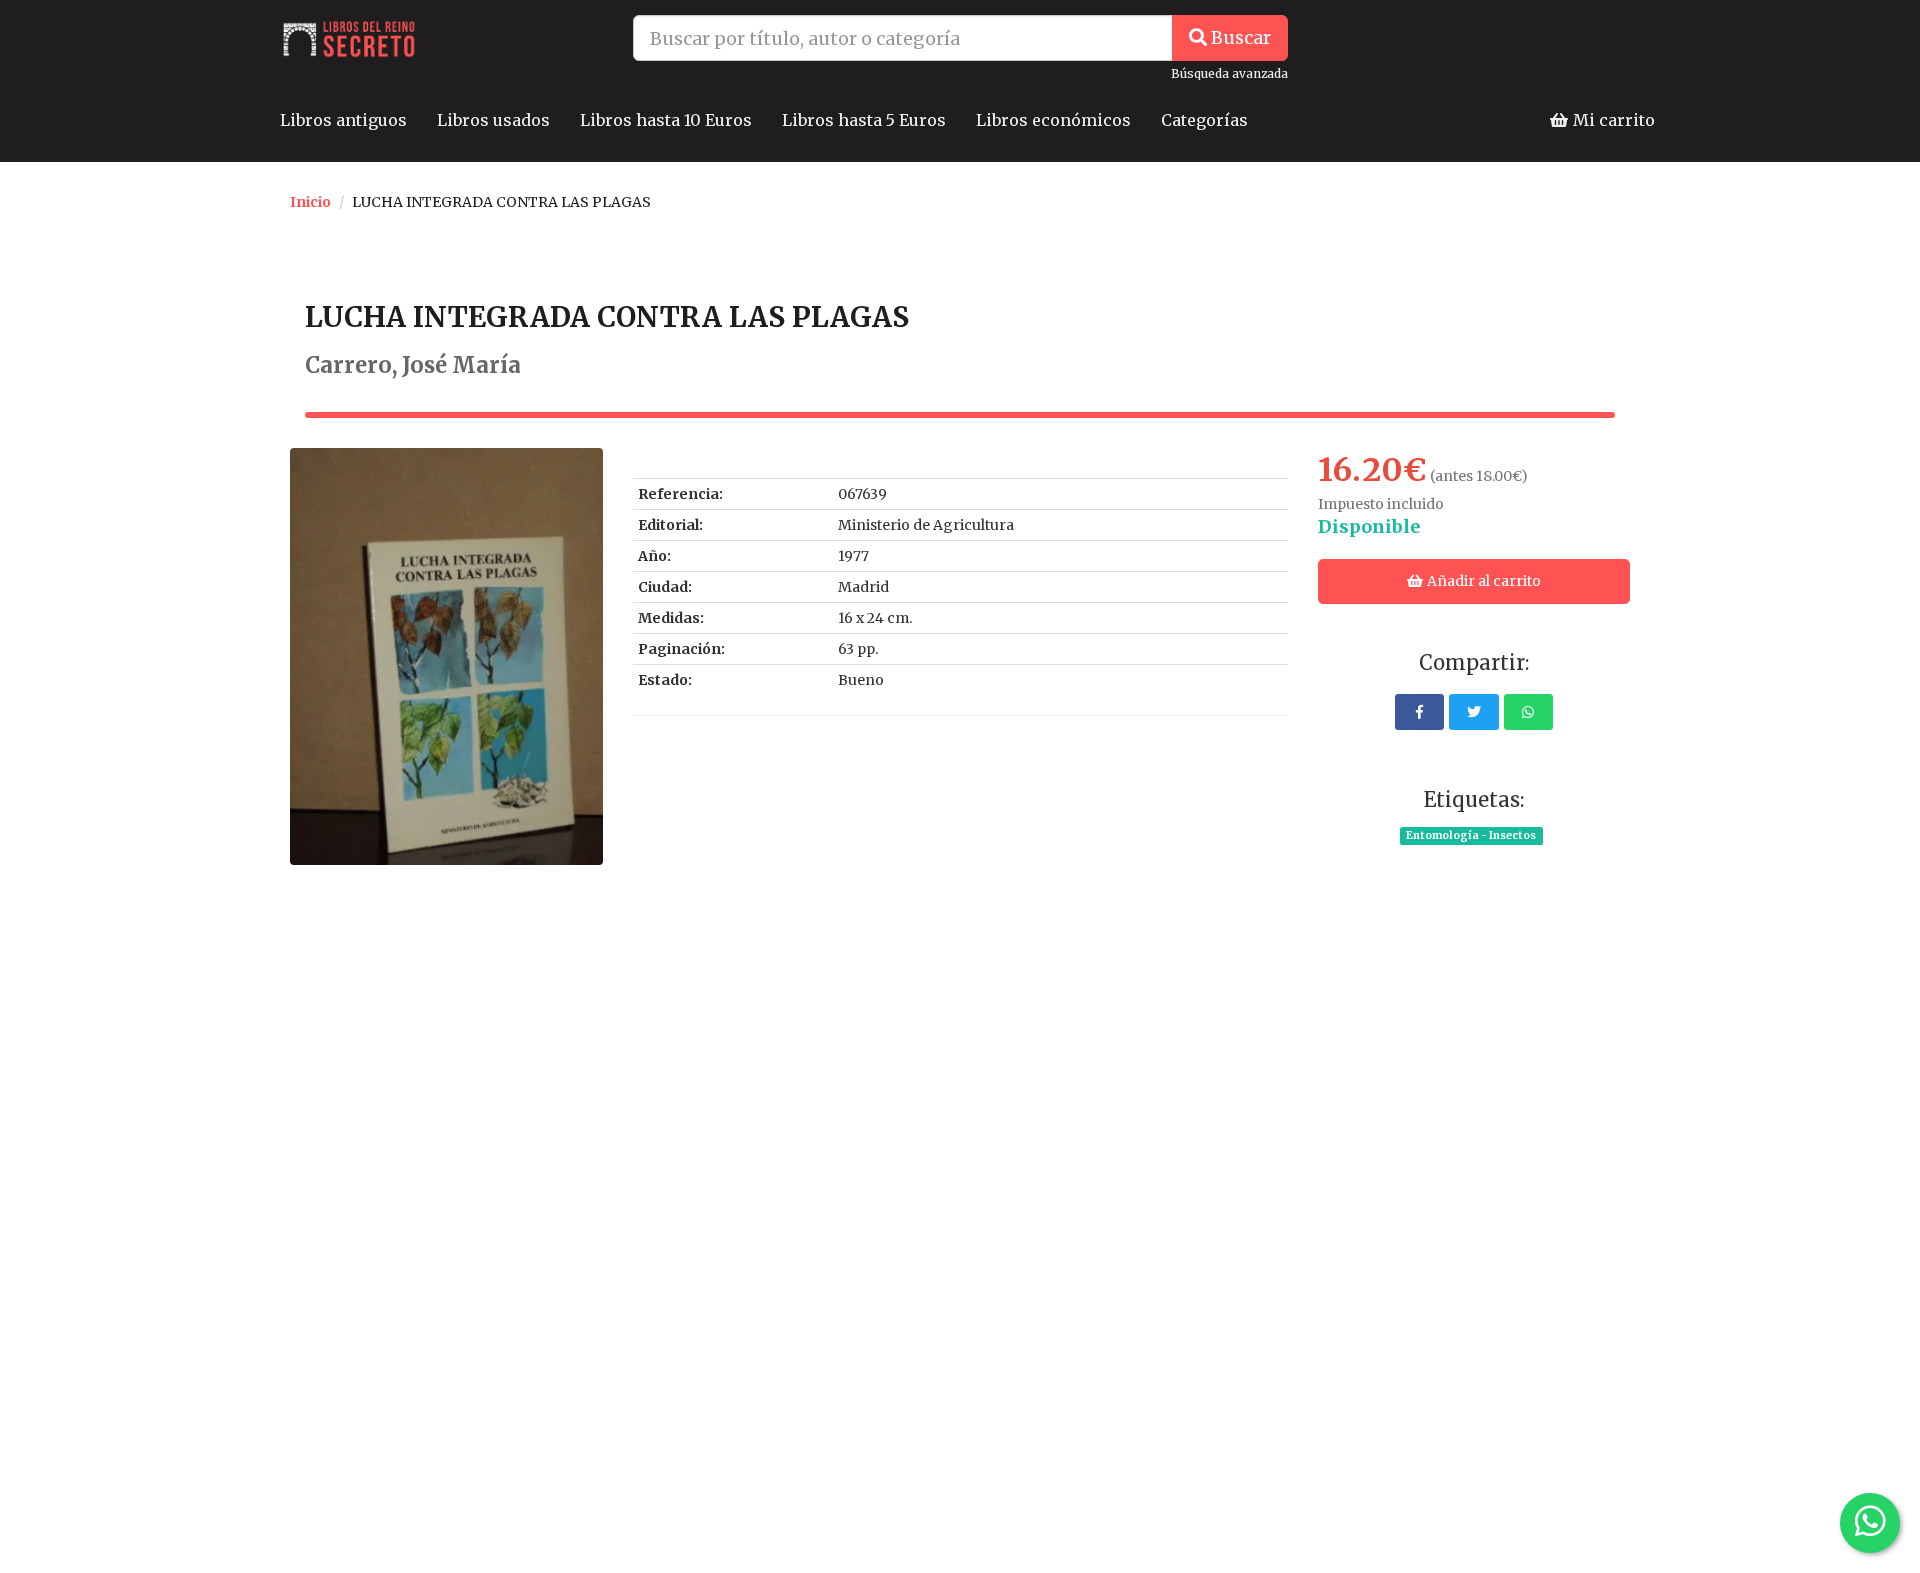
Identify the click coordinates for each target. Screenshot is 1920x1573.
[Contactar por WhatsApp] (1870, 1523)
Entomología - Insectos (1471, 835)
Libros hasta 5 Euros (864, 120)
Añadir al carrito (1482, 581)
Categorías (1204, 120)
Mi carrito (1612, 120)
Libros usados (493, 120)
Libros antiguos (343, 120)
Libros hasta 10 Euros (666, 120)
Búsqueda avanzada (1229, 73)
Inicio (310, 202)
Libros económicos (1053, 120)
